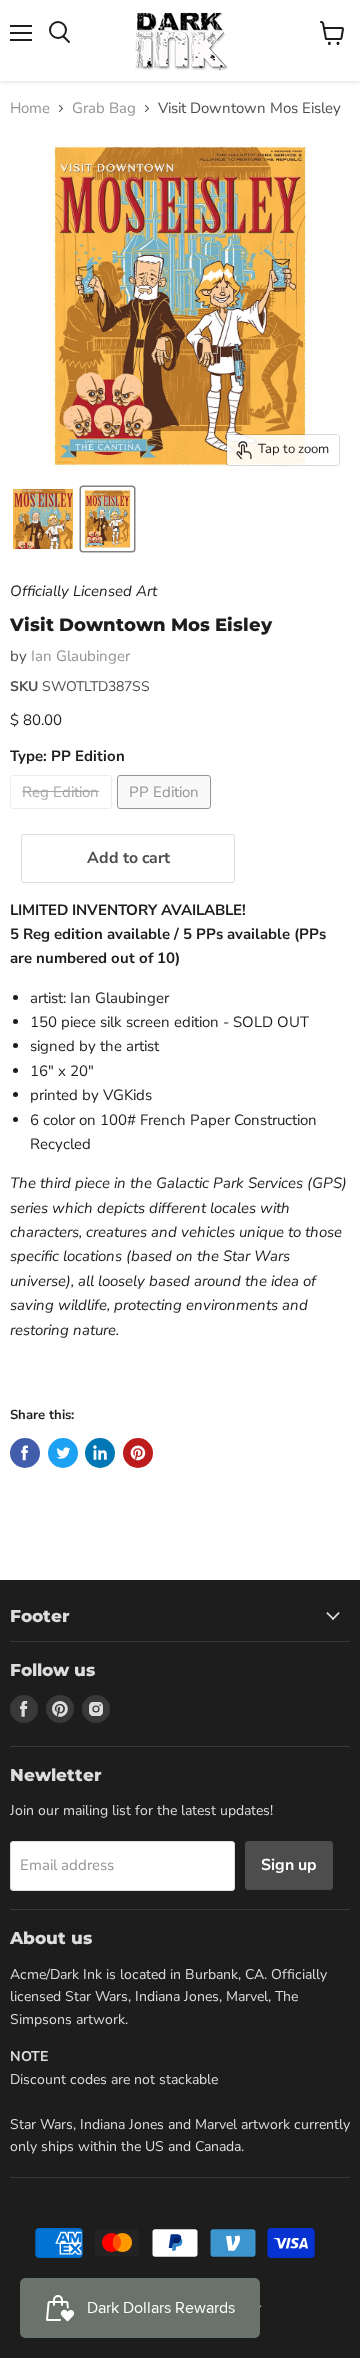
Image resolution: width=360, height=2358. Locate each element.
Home (30, 108)
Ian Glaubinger (80, 656)
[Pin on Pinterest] (138, 1453)
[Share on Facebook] (25, 1453)
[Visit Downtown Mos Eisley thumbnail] (43, 519)
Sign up (289, 1865)
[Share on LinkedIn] (100, 1453)
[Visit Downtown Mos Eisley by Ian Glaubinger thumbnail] (107, 519)
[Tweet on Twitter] (63, 1453)
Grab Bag (104, 108)
